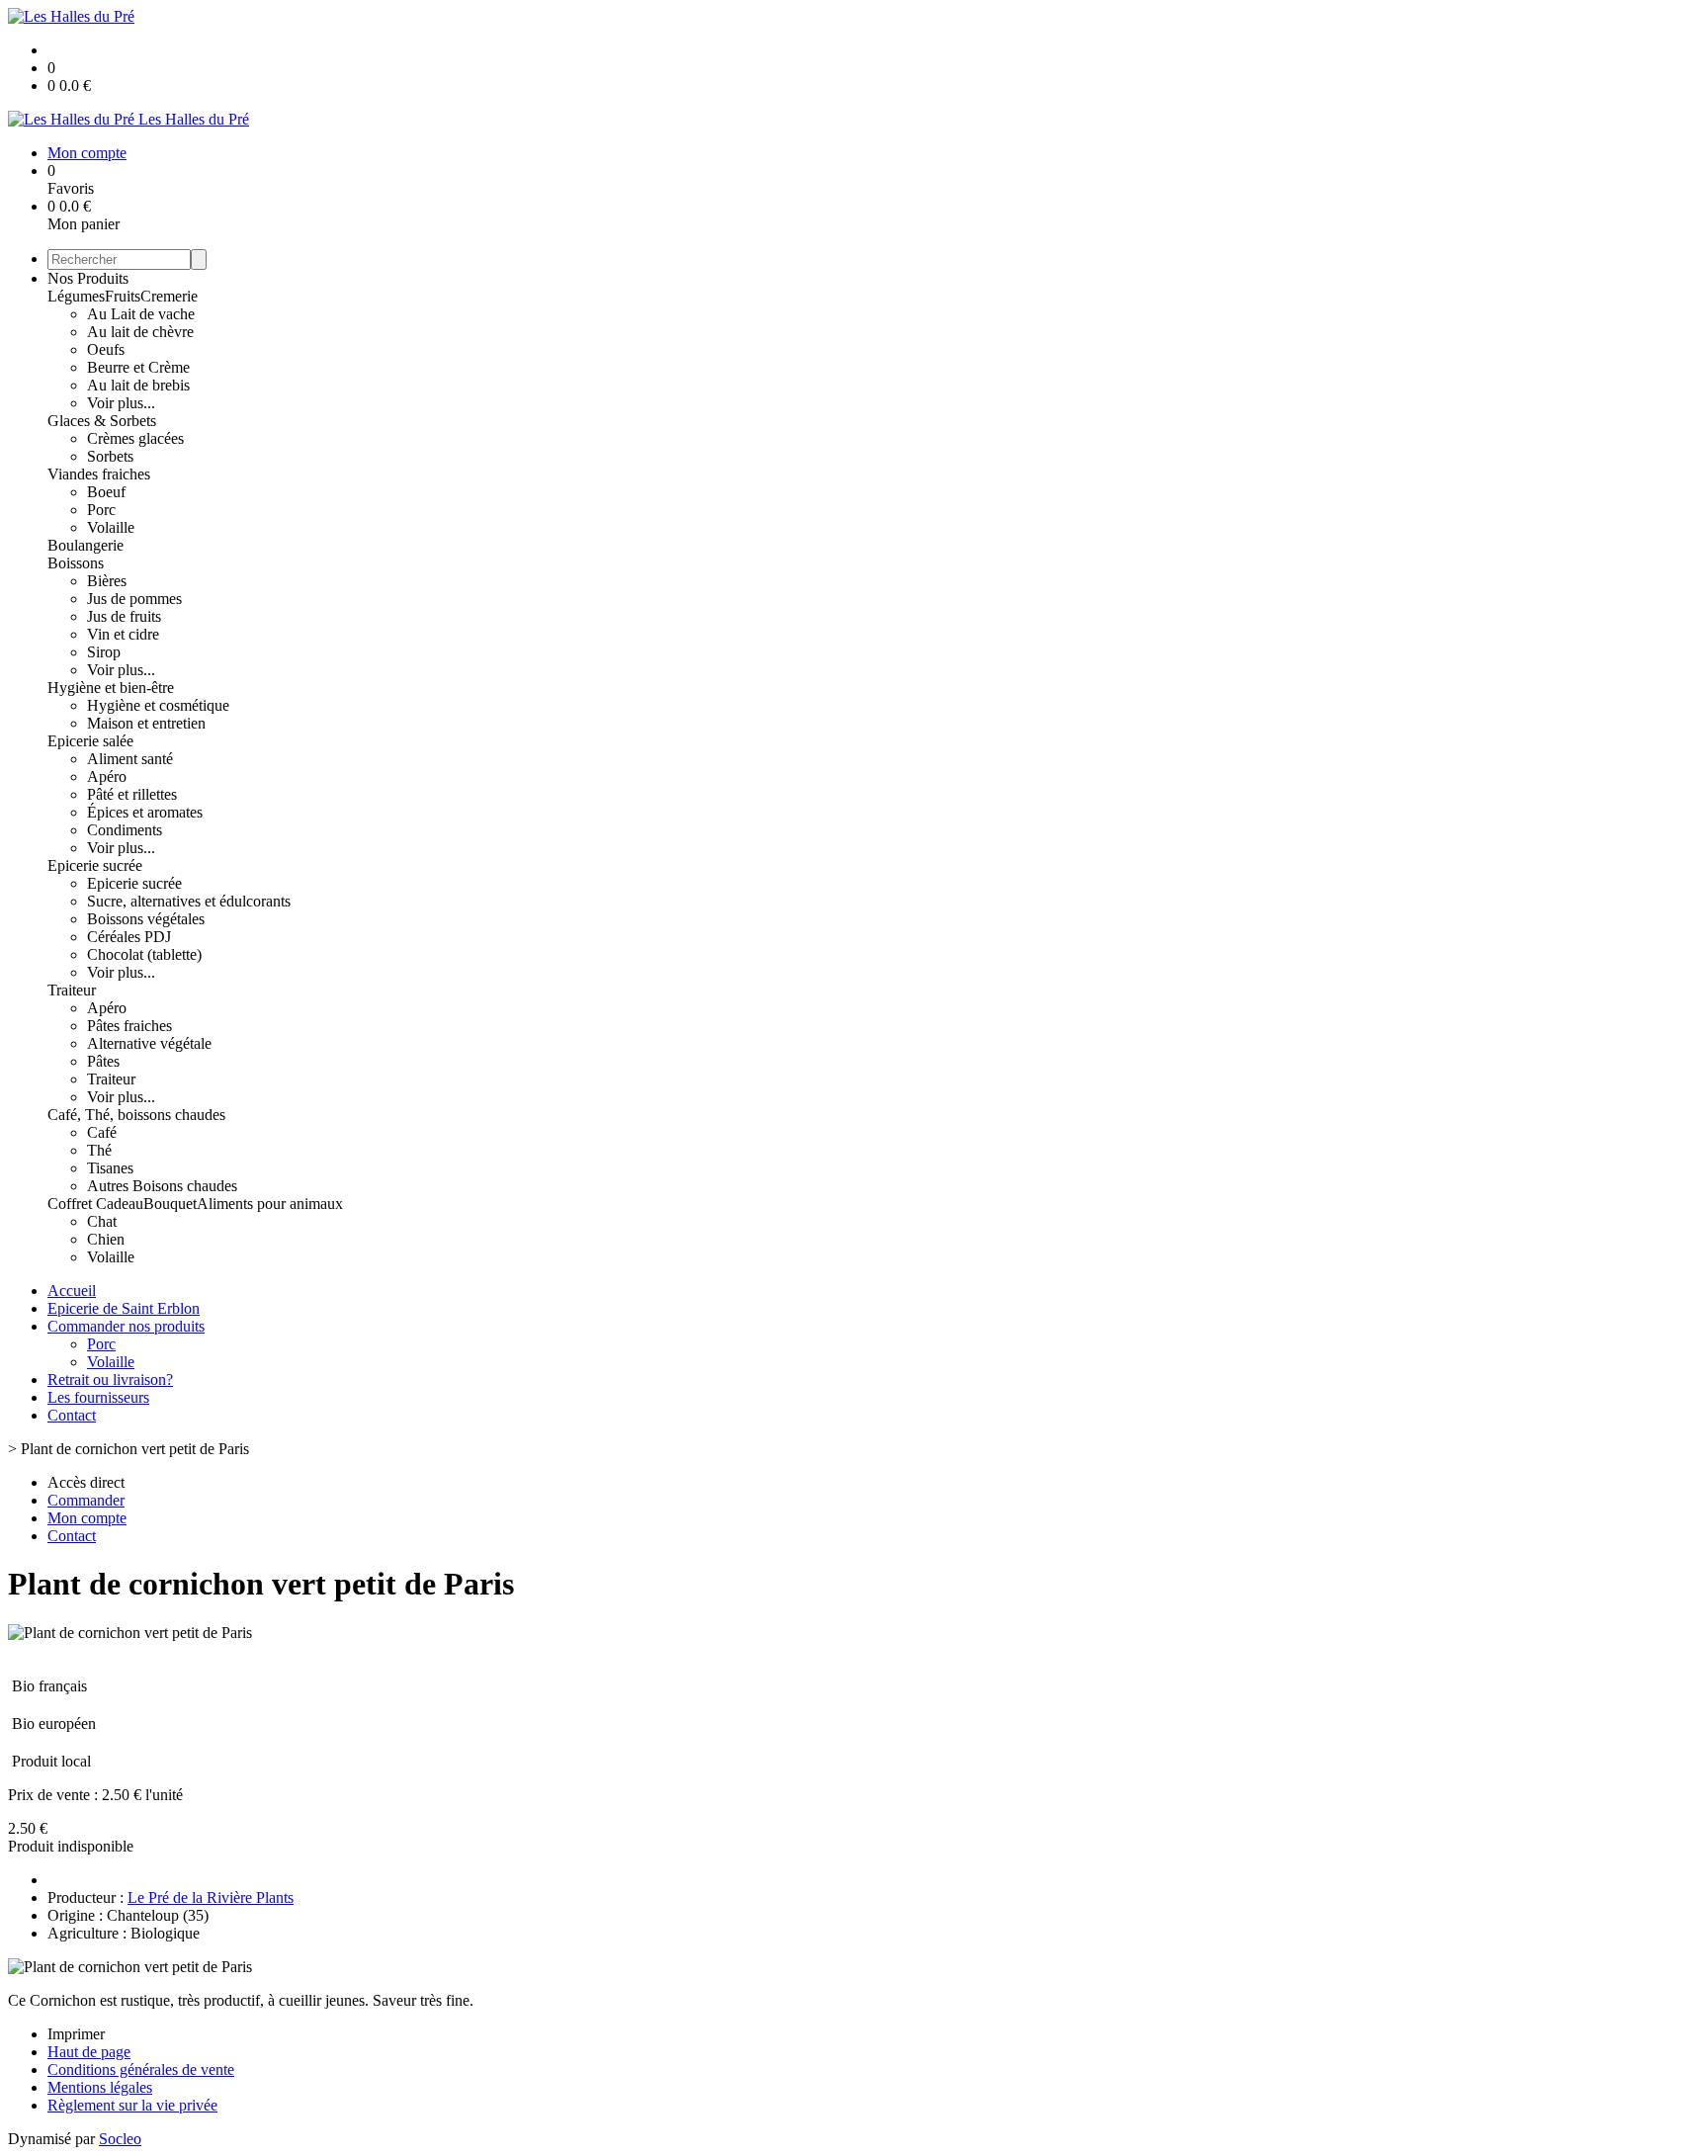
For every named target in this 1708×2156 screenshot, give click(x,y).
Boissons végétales (146, 919)
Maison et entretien (146, 723)
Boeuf (106, 492)
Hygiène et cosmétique (158, 705)
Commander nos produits (126, 1326)
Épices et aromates (145, 812)
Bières (107, 581)
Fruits (123, 296)
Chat (102, 1221)
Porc (101, 510)
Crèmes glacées (135, 438)
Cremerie (169, 296)
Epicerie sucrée (95, 865)
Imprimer (76, 2034)
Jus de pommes (134, 599)
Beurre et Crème (138, 367)
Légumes (76, 296)
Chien (106, 1239)
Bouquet (170, 1204)
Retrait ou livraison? (110, 1380)
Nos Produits (88, 278)
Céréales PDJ (129, 937)
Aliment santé (130, 759)
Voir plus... (121, 403)
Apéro (107, 776)
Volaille (111, 527)
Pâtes (103, 1061)
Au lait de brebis (138, 385)
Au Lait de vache (141, 314)
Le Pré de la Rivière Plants (211, 1897)
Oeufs (106, 349)
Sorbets (110, 456)
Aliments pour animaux (270, 1204)
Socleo (120, 2139)
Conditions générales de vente (141, 2070)
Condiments (125, 830)
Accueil (72, 1291)
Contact (72, 1415)
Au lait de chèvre (140, 332)
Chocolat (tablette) (144, 954)
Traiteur (72, 990)
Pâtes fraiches (129, 1026)
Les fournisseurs (98, 1397)
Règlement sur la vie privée (132, 2105)
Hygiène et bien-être (111, 688)
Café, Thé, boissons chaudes (136, 1115)
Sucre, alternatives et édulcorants (189, 901)
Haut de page (89, 2052)
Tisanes (110, 1168)
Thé (99, 1150)
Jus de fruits (124, 616)
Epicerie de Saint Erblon (124, 1308)
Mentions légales (100, 2087)
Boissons (76, 563)
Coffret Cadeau (95, 1204)
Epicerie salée (90, 741)
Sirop (104, 652)
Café (102, 1132)
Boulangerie (85, 545)
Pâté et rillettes (132, 794)
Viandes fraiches (99, 474)
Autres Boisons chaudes (162, 1186)
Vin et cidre (123, 634)
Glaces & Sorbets (102, 421)
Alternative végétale (149, 1043)
